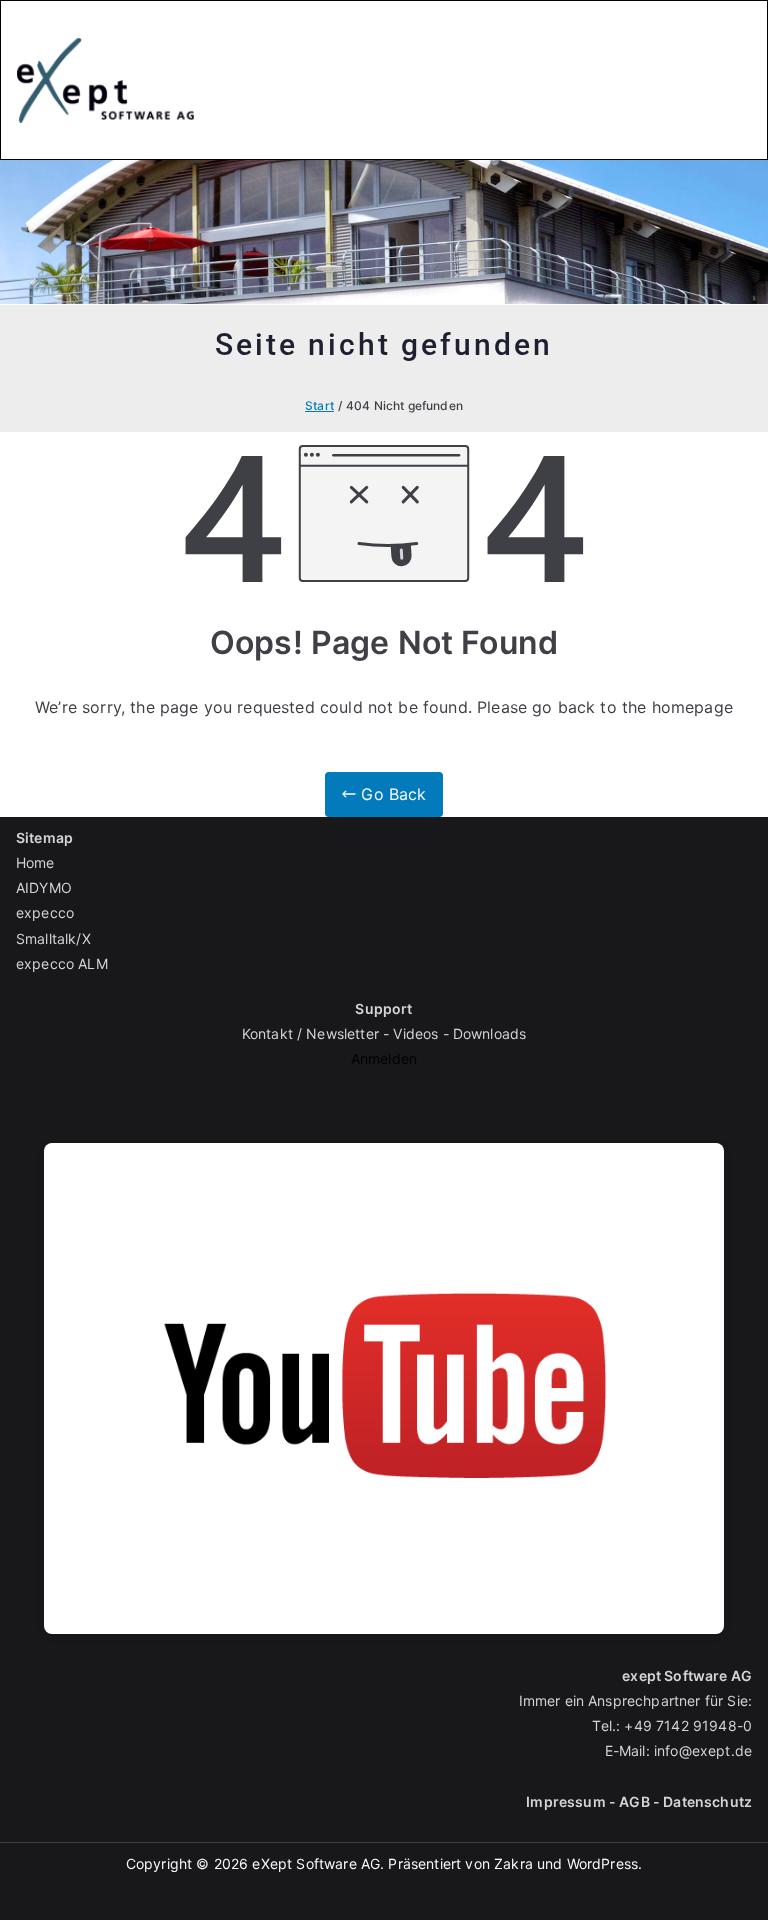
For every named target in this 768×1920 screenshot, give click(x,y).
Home (35, 862)
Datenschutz (707, 1801)
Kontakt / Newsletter (310, 1033)
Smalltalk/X (53, 938)
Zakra (513, 1863)
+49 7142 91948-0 (688, 1725)
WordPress (602, 1863)
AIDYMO (44, 887)
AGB (634, 1801)
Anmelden (384, 1058)
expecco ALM (62, 963)
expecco (45, 912)
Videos (415, 1033)
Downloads (489, 1033)
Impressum (565, 1801)
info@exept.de (703, 1750)
